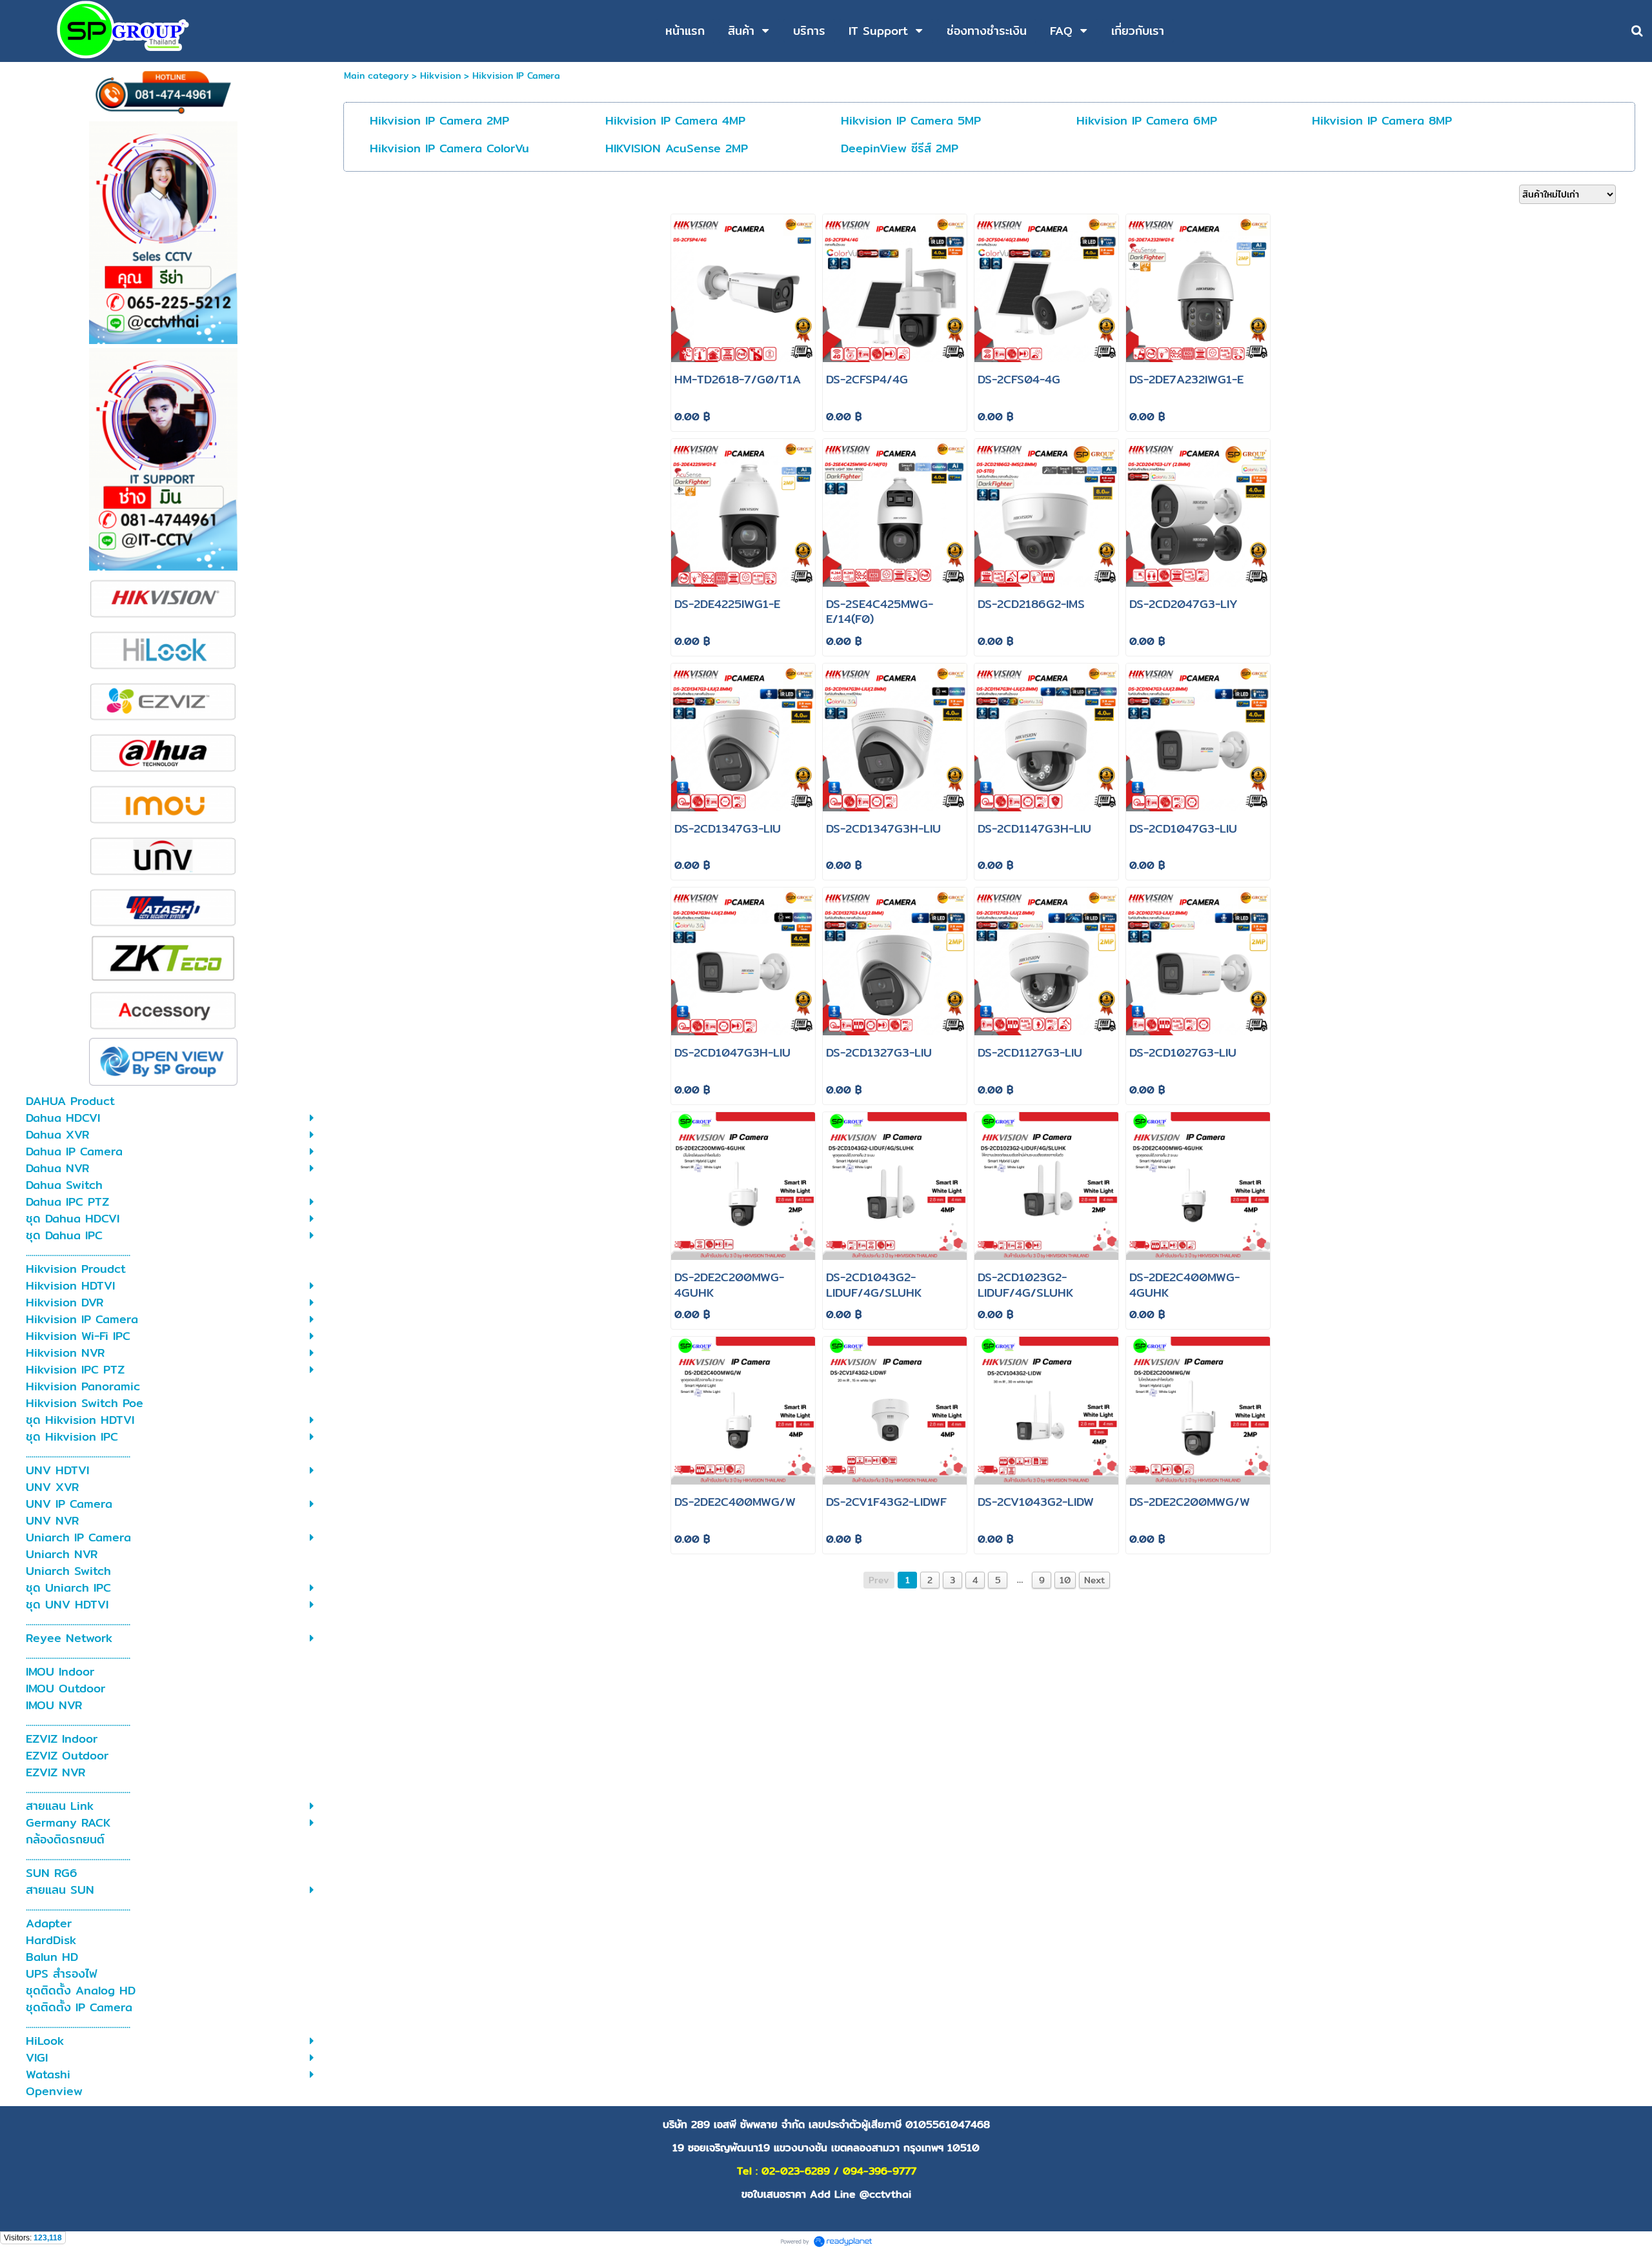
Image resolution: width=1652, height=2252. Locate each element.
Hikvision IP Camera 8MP (1382, 120)
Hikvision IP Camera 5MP (911, 120)
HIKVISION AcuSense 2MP (677, 148)
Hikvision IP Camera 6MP (1147, 120)
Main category (376, 76)
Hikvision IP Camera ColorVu (449, 148)
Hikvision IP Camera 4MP (675, 120)
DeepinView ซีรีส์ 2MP (900, 148)
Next (1094, 1580)
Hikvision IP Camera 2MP (439, 120)
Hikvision (440, 76)
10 (1065, 1580)
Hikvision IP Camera (516, 76)
